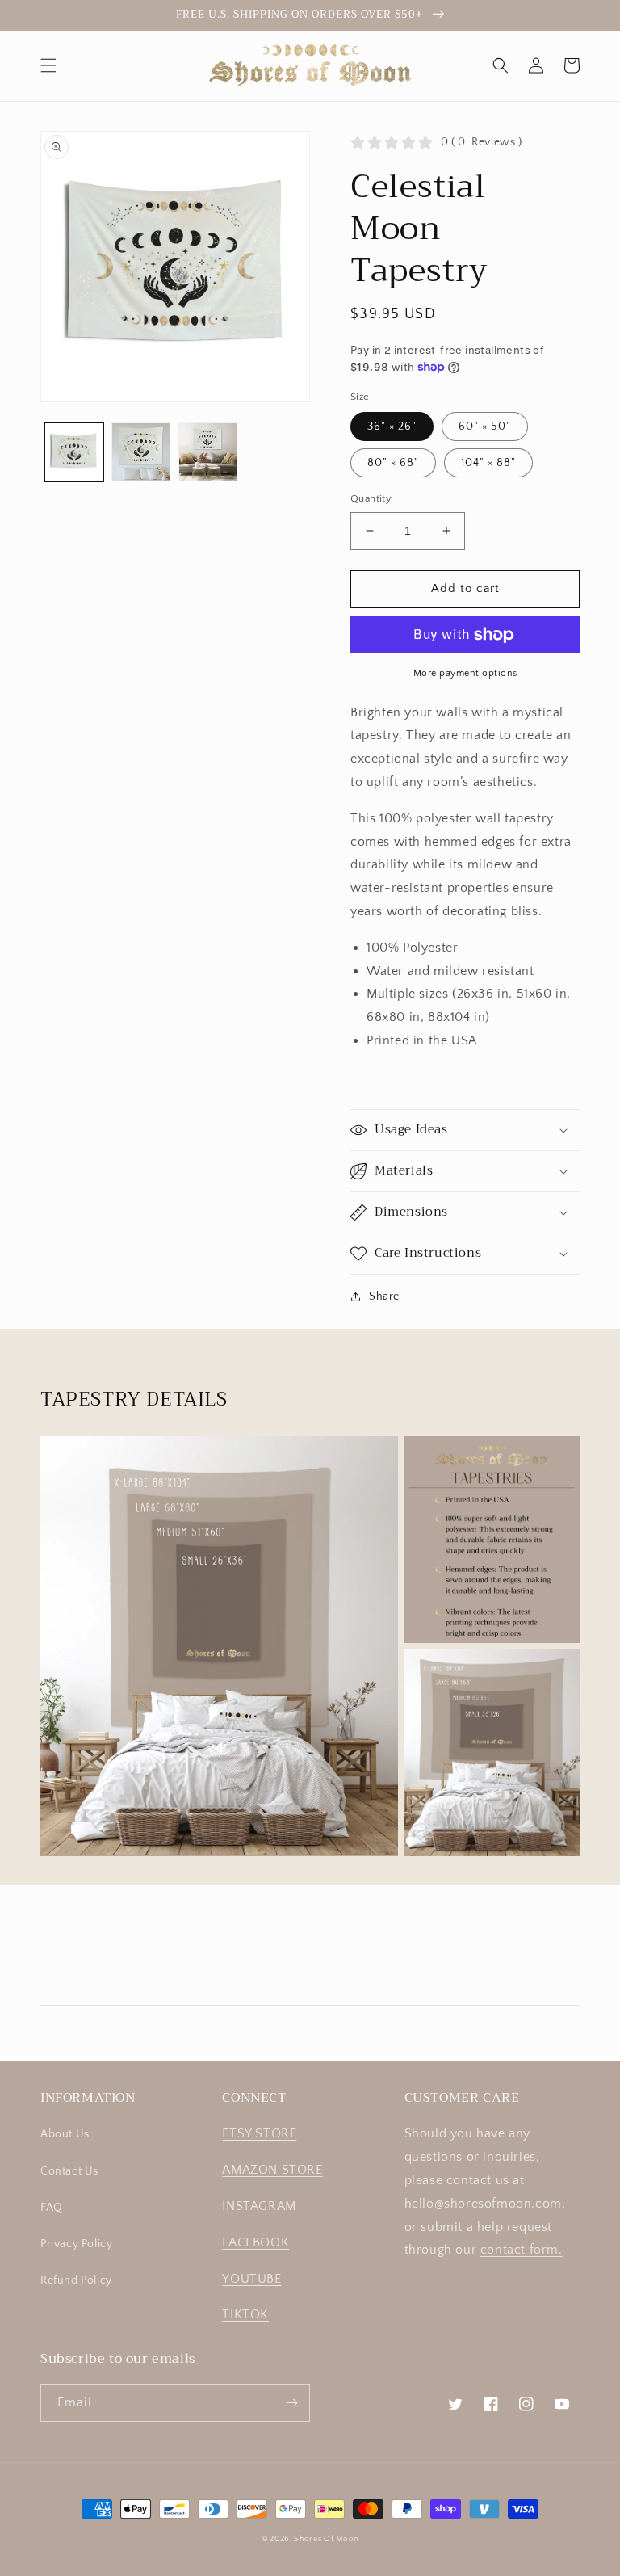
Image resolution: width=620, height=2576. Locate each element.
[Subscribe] (291, 2403)
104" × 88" (488, 463)
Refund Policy (76, 2280)
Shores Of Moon (326, 2539)
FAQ (52, 2208)
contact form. (522, 2250)
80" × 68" (393, 463)
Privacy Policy (76, 2244)
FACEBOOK (256, 2242)
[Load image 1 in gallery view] (74, 452)
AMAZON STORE (272, 2170)
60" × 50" (485, 427)
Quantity (371, 498)
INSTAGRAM (259, 2206)
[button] (48, 65)
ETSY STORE (259, 2133)
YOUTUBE (251, 2279)
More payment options (465, 673)
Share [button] (384, 1296)
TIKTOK (245, 2314)
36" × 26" (392, 427)
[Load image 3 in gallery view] (141, 452)
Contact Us (69, 2171)
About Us (65, 2134)
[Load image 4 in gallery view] (208, 452)
